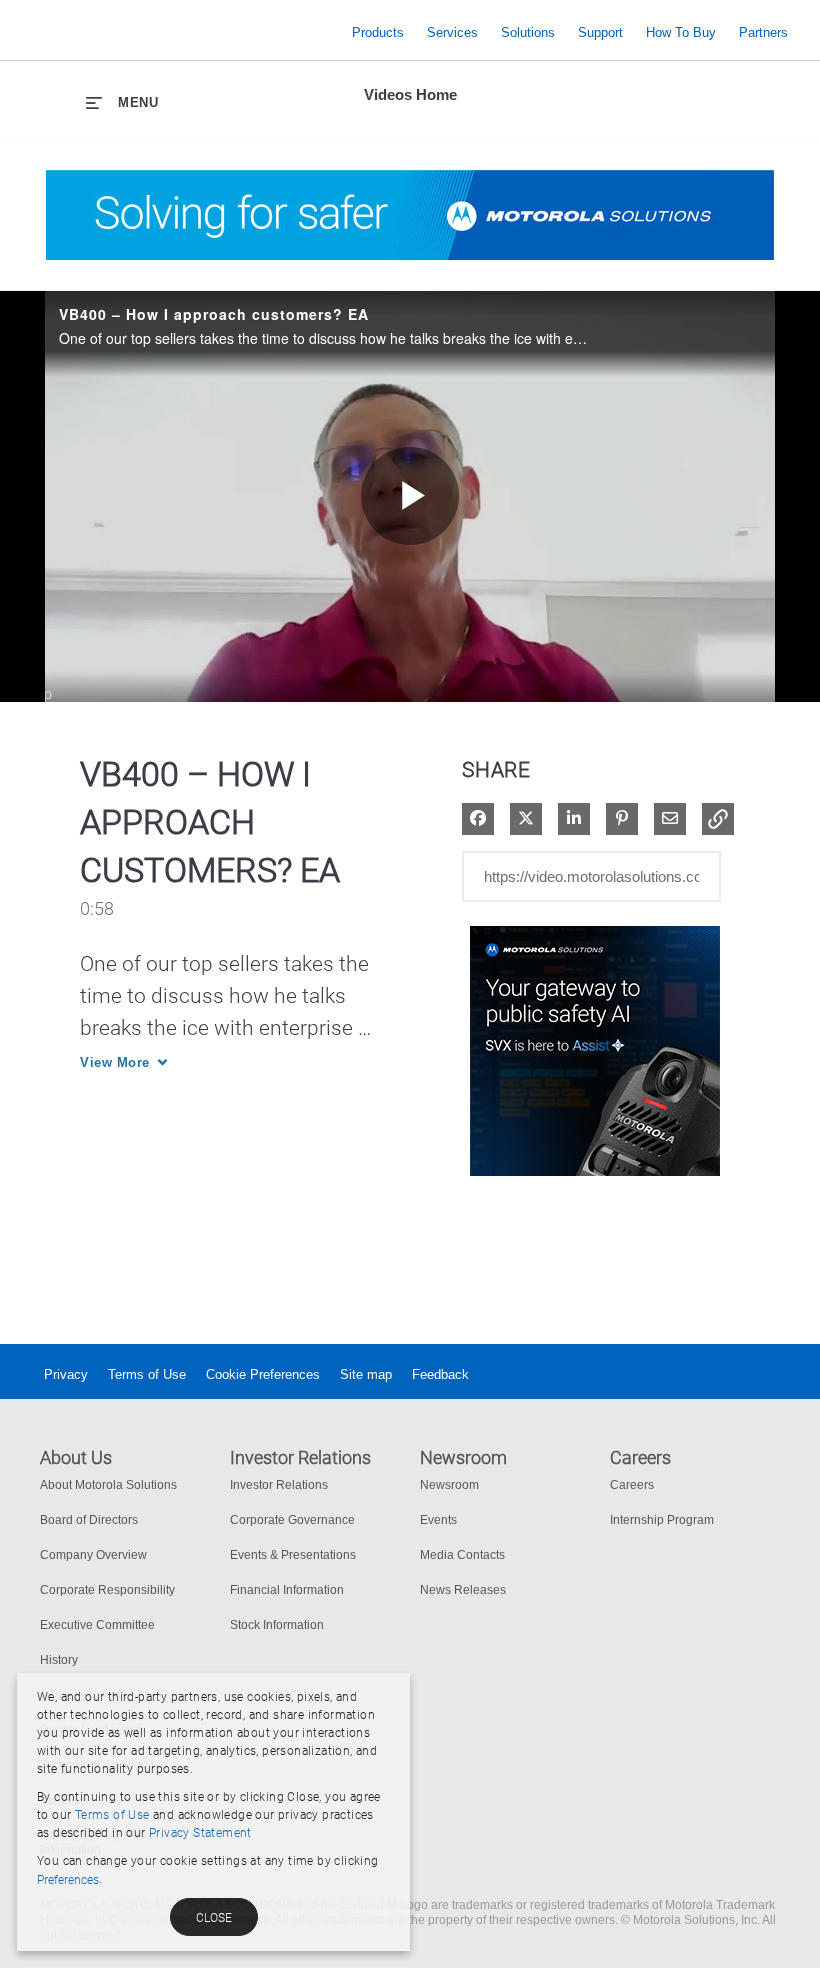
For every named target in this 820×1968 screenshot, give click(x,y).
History (59, 1660)
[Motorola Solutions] (180, 32)
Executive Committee (97, 1625)
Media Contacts (462, 1555)
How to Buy (681, 32)
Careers (632, 1485)
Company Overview (93, 1555)
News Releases (463, 1590)
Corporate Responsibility (107, 1590)
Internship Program (662, 1520)
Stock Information (277, 1625)
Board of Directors (89, 1520)
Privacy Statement (200, 1833)
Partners (763, 32)
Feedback (440, 1374)
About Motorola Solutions (108, 1485)
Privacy (66, 1374)
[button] (718, 819)
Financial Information (287, 1590)
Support (600, 32)
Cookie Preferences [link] (263, 1374)
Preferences (68, 1880)
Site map (366, 1374)
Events (438, 1520)
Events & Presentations (293, 1555)
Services (452, 32)
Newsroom (449, 1485)
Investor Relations (279, 1485)
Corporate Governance (292, 1520)
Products (378, 32)
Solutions (528, 32)
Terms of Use (147, 1374)
